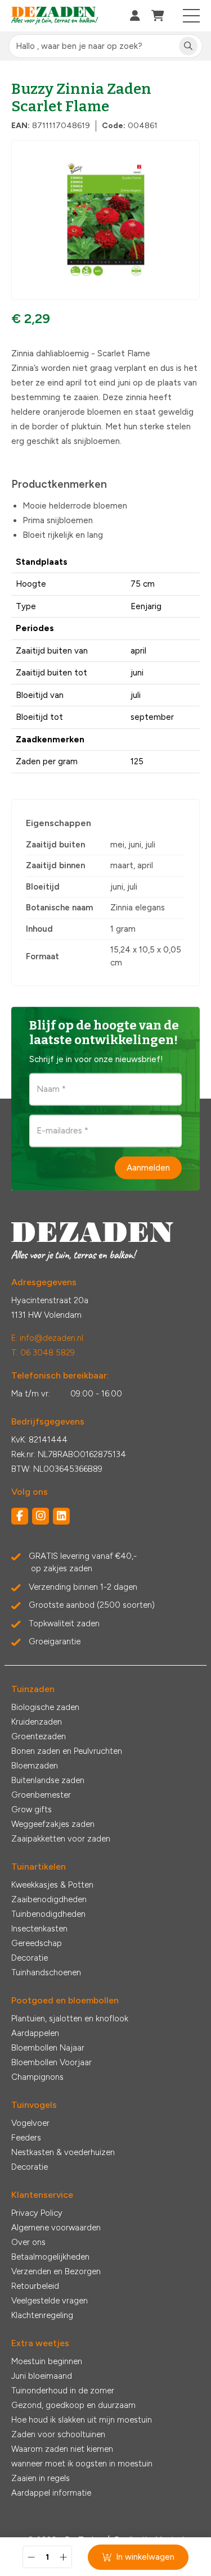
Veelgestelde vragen (50, 2301)
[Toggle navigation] (192, 16)
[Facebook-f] (20, 1516)
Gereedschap (37, 1943)
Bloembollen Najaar (48, 2048)
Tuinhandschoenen (46, 1972)
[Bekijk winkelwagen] (158, 16)
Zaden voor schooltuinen (58, 2434)
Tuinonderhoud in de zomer (63, 2391)
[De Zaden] (55, 16)
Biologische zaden (45, 1707)
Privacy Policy (37, 2213)
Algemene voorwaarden (56, 2228)
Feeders (26, 2138)
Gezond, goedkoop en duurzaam (73, 2405)
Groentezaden (39, 1736)
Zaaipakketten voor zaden (61, 1839)
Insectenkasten (39, 1929)
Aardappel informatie (51, 2493)
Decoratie (30, 1958)
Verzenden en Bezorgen (56, 2271)
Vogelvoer (30, 2123)
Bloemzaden (35, 1766)
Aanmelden (148, 1168)
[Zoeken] (188, 46)
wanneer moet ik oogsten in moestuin (82, 2464)
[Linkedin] (61, 1516)
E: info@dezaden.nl (47, 1338)
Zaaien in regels (41, 2478)
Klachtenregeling (42, 2315)
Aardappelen (35, 2033)
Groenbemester (41, 1795)
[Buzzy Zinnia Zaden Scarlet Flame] (105, 220)
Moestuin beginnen (47, 2361)
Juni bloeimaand (42, 2376)
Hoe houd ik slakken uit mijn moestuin (82, 2420)
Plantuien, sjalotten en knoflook (70, 2019)
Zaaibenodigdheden (49, 1899)
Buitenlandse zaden (48, 1780)
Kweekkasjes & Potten (52, 1885)
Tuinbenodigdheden (48, 1914)
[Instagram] (41, 1516)
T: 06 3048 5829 (43, 1353)
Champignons (37, 2077)
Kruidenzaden (37, 1722)
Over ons (28, 2242)
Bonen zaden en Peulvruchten (67, 1751)
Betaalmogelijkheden (50, 2257)
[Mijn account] (135, 16)
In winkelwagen (145, 2557)
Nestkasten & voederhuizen (63, 2152)
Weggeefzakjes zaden (53, 1824)
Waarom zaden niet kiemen (62, 2449)
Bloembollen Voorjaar (51, 2062)
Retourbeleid (35, 2286)
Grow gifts (32, 1809)
